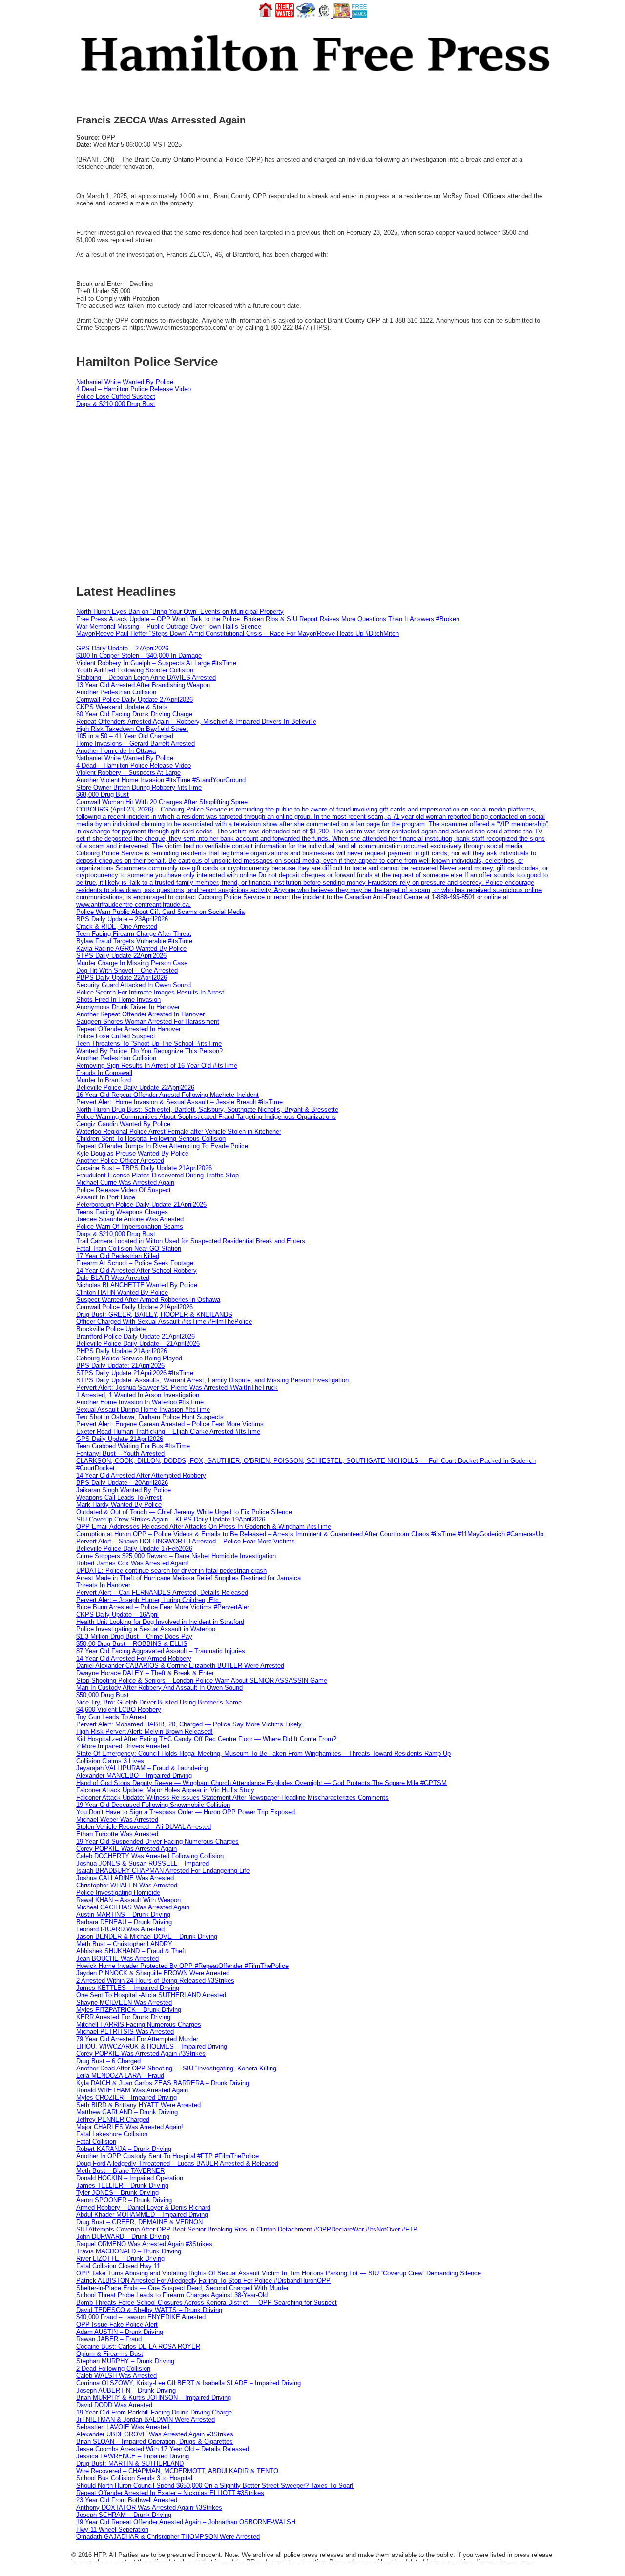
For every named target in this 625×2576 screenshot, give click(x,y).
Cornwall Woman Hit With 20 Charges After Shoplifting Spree (162, 802)
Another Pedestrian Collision (116, 692)
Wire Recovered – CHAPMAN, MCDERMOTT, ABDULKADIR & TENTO (177, 2471)
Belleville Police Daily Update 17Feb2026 (134, 1549)
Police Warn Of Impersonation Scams (130, 1227)
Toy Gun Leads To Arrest (111, 1717)
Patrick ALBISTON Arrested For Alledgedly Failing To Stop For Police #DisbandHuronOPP (203, 2281)
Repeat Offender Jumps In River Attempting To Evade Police (162, 1146)
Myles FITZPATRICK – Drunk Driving (129, 2010)
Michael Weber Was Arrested (117, 1819)
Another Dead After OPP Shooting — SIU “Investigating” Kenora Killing (176, 2068)
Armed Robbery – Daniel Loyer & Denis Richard (143, 2207)
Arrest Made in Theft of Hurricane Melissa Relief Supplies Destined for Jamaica (188, 1578)
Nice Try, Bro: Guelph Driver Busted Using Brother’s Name (159, 1702)
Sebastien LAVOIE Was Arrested (123, 2427)
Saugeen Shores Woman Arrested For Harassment (148, 1022)
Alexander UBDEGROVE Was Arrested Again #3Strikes (155, 2434)
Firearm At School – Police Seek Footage (135, 1263)
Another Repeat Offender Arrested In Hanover (140, 1014)
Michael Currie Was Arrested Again (125, 1183)
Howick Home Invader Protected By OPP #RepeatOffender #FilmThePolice (182, 1966)
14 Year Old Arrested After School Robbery (136, 1270)
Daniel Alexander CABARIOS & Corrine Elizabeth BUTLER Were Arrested (180, 1666)
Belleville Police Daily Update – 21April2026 (138, 1344)
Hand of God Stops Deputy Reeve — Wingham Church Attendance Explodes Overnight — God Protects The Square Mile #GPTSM (261, 1783)
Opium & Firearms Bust (110, 2354)
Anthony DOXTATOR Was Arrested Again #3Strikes (149, 2507)
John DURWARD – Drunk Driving (123, 2237)
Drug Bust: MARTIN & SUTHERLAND (130, 2464)
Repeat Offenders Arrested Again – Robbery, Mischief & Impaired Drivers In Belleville (196, 721)
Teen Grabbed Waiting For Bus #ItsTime (133, 1446)
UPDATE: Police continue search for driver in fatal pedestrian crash (171, 1571)
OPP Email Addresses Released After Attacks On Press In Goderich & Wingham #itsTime (204, 1527)
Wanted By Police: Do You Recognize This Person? (149, 1051)
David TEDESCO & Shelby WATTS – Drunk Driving (149, 2310)
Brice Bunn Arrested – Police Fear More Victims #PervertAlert (164, 1607)
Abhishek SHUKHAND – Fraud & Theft (131, 1951)
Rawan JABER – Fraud (109, 2339)
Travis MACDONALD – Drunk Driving (129, 2251)
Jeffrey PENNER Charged (113, 2120)
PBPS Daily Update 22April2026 (122, 978)
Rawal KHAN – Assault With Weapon (128, 1900)
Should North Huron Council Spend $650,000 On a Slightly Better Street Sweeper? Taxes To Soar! (215, 2485)
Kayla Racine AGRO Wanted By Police (131, 948)
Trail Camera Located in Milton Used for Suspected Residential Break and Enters (191, 1241)
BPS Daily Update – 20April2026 (122, 1483)
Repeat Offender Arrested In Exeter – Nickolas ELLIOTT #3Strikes (170, 2493)
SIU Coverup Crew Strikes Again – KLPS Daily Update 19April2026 (171, 1519)
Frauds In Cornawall (104, 1073)
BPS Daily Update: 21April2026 (120, 1366)
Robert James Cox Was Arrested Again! (132, 1563)
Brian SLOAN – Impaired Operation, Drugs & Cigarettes (155, 2442)
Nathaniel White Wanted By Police (125, 382)
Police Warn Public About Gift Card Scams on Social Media (160, 912)
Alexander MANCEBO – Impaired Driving (134, 1775)
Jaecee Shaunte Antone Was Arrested (130, 1219)
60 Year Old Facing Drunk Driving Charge (134, 714)
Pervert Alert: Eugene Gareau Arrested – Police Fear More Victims (170, 1424)
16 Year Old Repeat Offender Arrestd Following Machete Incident (167, 1095)
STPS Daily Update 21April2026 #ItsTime (135, 1373)
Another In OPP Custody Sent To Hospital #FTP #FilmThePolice (167, 2156)
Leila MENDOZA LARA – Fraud (120, 2076)
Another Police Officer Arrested (120, 1161)
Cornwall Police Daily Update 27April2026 (135, 700)
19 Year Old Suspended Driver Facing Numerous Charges (157, 1841)
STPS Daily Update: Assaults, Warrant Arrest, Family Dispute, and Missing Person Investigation (212, 1380)
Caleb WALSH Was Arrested (116, 2376)
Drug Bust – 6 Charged (108, 2061)
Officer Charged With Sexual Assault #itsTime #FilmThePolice (164, 1322)
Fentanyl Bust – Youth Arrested (120, 1453)
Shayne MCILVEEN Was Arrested (124, 2002)
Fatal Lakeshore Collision (112, 2134)
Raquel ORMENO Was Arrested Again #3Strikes (144, 2244)
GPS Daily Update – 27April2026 (122, 648)
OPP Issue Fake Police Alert (117, 2324)
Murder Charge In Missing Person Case (132, 963)
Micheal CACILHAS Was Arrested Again (133, 1907)
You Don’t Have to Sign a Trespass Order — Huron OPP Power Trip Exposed (186, 1812)
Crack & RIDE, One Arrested (117, 926)
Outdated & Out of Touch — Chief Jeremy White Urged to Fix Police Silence (184, 1512)
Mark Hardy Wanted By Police (119, 1505)
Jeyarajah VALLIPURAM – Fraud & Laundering (142, 1768)
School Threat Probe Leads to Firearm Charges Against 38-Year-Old (172, 2295)
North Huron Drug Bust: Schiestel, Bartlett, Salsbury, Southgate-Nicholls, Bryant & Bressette (207, 1109)
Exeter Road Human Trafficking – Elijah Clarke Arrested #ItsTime (168, 1431)
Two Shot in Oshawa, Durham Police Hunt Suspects (150, 1417)
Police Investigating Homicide (118, 1893)
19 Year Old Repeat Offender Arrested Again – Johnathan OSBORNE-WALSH (186, 2522)
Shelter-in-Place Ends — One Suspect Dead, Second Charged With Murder (182, 2288)
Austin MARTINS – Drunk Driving (123, 1915)
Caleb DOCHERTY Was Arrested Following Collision (150, 1856)
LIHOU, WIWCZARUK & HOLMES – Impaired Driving (152, 2046)
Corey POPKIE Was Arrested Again (126, 1849)
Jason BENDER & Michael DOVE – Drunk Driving (147, 1937)
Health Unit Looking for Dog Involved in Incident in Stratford (160, 1622)
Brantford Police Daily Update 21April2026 (135, 1336)
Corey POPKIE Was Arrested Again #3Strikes (141, 2054)
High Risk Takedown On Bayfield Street (132, 729)
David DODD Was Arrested (114, 2405)
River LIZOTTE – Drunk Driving (120, 2259)
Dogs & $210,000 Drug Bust (116, 404)
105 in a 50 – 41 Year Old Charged (125, 736)
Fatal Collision (96, 2141)
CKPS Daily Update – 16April (117, 1614)
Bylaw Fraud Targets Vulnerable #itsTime (134, 941)
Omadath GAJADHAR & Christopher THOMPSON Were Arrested (168, 2537)
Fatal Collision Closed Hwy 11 (118, 2266)
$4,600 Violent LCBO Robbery (119, 1710)
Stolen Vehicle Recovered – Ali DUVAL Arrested (144, 1827)
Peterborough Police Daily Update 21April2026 (141, 1205)
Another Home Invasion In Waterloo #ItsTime (140, 1402)
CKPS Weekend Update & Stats (122, 707)
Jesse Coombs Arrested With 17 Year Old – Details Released (163, 2449)
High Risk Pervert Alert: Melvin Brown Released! (145, 1732)
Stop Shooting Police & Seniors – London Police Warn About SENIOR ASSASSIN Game (202, 1680)
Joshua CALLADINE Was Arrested (125, 1878)
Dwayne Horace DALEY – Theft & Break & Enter (145, 1673)
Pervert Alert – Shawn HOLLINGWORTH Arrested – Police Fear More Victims (186, 1541)
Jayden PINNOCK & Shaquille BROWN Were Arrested (153, 1973)
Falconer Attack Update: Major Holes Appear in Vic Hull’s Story (165, 1790)
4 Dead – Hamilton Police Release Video (134, 389)
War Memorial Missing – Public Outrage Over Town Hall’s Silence (169, 626)
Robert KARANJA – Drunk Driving (124, 2149)
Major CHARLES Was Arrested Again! (130, 2127)
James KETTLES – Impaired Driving (128, 1988)
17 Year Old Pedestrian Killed (118, 1256)
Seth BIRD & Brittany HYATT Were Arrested (138, 2105)
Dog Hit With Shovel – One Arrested (127, 970)
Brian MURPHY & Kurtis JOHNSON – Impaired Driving (154, 2398)
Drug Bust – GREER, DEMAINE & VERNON (139, 2222)
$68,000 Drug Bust (103, 795)
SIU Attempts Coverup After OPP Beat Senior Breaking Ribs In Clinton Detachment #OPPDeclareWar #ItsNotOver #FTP (247, 2229)
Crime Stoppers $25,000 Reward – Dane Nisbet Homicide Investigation (176, 1556)
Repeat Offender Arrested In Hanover (128, 1029)
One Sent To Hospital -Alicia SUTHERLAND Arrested (151, 1995)
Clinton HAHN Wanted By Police (122, 1292)
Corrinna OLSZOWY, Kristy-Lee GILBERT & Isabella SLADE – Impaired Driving (188, 2383)
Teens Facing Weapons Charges (122, 1212)
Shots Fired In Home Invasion (118, 1000)
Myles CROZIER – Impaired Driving (126, 2098)
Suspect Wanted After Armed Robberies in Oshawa (148, 1300)
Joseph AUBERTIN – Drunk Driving (126, 2390)
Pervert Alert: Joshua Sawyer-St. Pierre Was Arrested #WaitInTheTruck (177, 1388)
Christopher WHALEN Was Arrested (127, 1885)
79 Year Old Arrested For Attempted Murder (137, 2039)
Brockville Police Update (111, 1329)
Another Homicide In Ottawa (116, 751)
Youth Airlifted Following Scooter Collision (135, 670)
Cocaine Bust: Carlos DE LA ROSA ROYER (138, 2346)
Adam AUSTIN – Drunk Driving (120, 2332)
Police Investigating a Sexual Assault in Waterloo (146, 1629)
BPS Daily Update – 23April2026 (122, 919)
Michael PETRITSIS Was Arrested (125, 2032)
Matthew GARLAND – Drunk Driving (127, 2112)
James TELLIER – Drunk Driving (122, 2185)
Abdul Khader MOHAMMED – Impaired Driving (142, 2215)
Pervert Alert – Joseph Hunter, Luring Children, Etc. (148, 1600)
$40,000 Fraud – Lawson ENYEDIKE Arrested (141, 2317)
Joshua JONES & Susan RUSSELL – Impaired (143, 1863)
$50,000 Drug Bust (103, 1695)
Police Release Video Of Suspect (124, 1190)
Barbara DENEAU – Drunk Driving (124, 1922)
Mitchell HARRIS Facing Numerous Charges (139, 2024)
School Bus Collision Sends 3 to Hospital (134, 2478)
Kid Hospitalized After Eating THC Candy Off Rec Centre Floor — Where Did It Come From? (206, 1739)
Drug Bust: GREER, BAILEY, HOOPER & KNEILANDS (154, 1314)
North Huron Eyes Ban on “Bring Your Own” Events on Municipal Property (180, 612)
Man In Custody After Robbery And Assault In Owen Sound (159, 1688)
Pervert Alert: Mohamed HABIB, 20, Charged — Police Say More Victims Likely (189, 1724)
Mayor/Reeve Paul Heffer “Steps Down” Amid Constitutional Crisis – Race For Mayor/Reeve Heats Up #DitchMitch (238, 634)
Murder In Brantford (104, 1080)
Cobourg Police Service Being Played (129, 1358)
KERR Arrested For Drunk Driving (123, 2017)
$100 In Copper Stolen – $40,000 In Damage (139, 656)
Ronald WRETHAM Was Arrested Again (132, 2090)
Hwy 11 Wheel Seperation (112, 2529)
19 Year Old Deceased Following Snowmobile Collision (153, 1805)
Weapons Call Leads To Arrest (119, 1497)
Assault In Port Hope (106, 1197)
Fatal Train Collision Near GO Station (129, 1248)
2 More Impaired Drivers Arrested (123, 1746)
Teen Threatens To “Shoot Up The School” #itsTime (149, 1044)
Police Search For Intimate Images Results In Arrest (150, 992)
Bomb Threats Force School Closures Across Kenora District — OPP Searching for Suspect (207, 2302)
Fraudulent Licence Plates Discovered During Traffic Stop (157, 1175)
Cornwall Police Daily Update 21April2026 (135, 1307)
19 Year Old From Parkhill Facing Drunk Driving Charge (154, 2412)
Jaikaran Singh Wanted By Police (124, 1490)
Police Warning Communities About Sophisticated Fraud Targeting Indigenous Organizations (206, 1117)
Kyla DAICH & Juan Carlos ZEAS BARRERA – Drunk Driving (163, 2083)
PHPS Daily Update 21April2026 (122, 1351)
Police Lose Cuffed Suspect (116, 396)
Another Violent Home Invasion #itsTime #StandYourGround (161, 780)
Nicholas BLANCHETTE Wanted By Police (137, 1285)
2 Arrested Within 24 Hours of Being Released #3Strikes (155, 1980)
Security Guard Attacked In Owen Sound (134, 985)
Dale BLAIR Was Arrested (113, 1278)
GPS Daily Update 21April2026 (120, 1439)
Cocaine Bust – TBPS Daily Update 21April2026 (144, 1168)
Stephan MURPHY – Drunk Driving (125, 2361)
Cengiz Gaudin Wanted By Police (123, 1124)
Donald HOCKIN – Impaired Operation (130, 2178)
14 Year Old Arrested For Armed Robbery (134, 1658)
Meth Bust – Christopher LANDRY (124, 1944)
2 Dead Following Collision (113, 2368)
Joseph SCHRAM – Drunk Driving (124, 2515)
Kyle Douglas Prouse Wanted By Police (132, 1153)
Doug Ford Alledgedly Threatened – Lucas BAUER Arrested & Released (177, 2163)
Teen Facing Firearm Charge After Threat (134, 934)
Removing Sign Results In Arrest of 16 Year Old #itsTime (157, 1065)
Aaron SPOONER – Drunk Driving (124, 2200)
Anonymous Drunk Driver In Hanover (128, 1007)
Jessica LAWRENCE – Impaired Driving (133, 2456)
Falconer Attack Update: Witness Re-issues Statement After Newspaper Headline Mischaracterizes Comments (232, 1797)
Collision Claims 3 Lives (110, 1761)
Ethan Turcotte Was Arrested (117, 1834)
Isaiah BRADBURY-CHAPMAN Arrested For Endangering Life (163, 1871)
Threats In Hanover (103, 1585)
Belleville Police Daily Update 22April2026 (135, 1087)
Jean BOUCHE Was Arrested (117, 1958)
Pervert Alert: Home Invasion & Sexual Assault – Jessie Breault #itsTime (179, 1102)
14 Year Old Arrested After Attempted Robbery (141, 1475)
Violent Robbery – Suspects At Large (128, 773)
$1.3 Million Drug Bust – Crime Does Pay (134, 1636)
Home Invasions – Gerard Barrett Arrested (135, 743)
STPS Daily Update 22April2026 (121, 956)
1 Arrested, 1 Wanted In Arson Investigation (138, 1395)
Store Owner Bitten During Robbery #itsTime (139, 787)
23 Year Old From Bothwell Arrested (127, 2500)
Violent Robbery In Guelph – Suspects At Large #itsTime (156, 663)
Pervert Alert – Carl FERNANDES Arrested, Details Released (162, 1592)
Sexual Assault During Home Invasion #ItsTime (143, 1410)
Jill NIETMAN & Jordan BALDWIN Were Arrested (146, 2420)
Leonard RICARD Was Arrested (120, 1929)
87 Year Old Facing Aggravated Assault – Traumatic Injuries (161, 1651)
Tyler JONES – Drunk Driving (117, 2193)
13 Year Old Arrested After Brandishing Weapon (143, 685)
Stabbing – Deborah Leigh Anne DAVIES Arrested (146, 678)
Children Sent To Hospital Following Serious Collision (151, 1139)
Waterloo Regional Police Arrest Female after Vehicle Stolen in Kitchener (179, 1131)
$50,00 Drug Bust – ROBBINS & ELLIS (132, 1644)
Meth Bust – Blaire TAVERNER (120, 2171)
